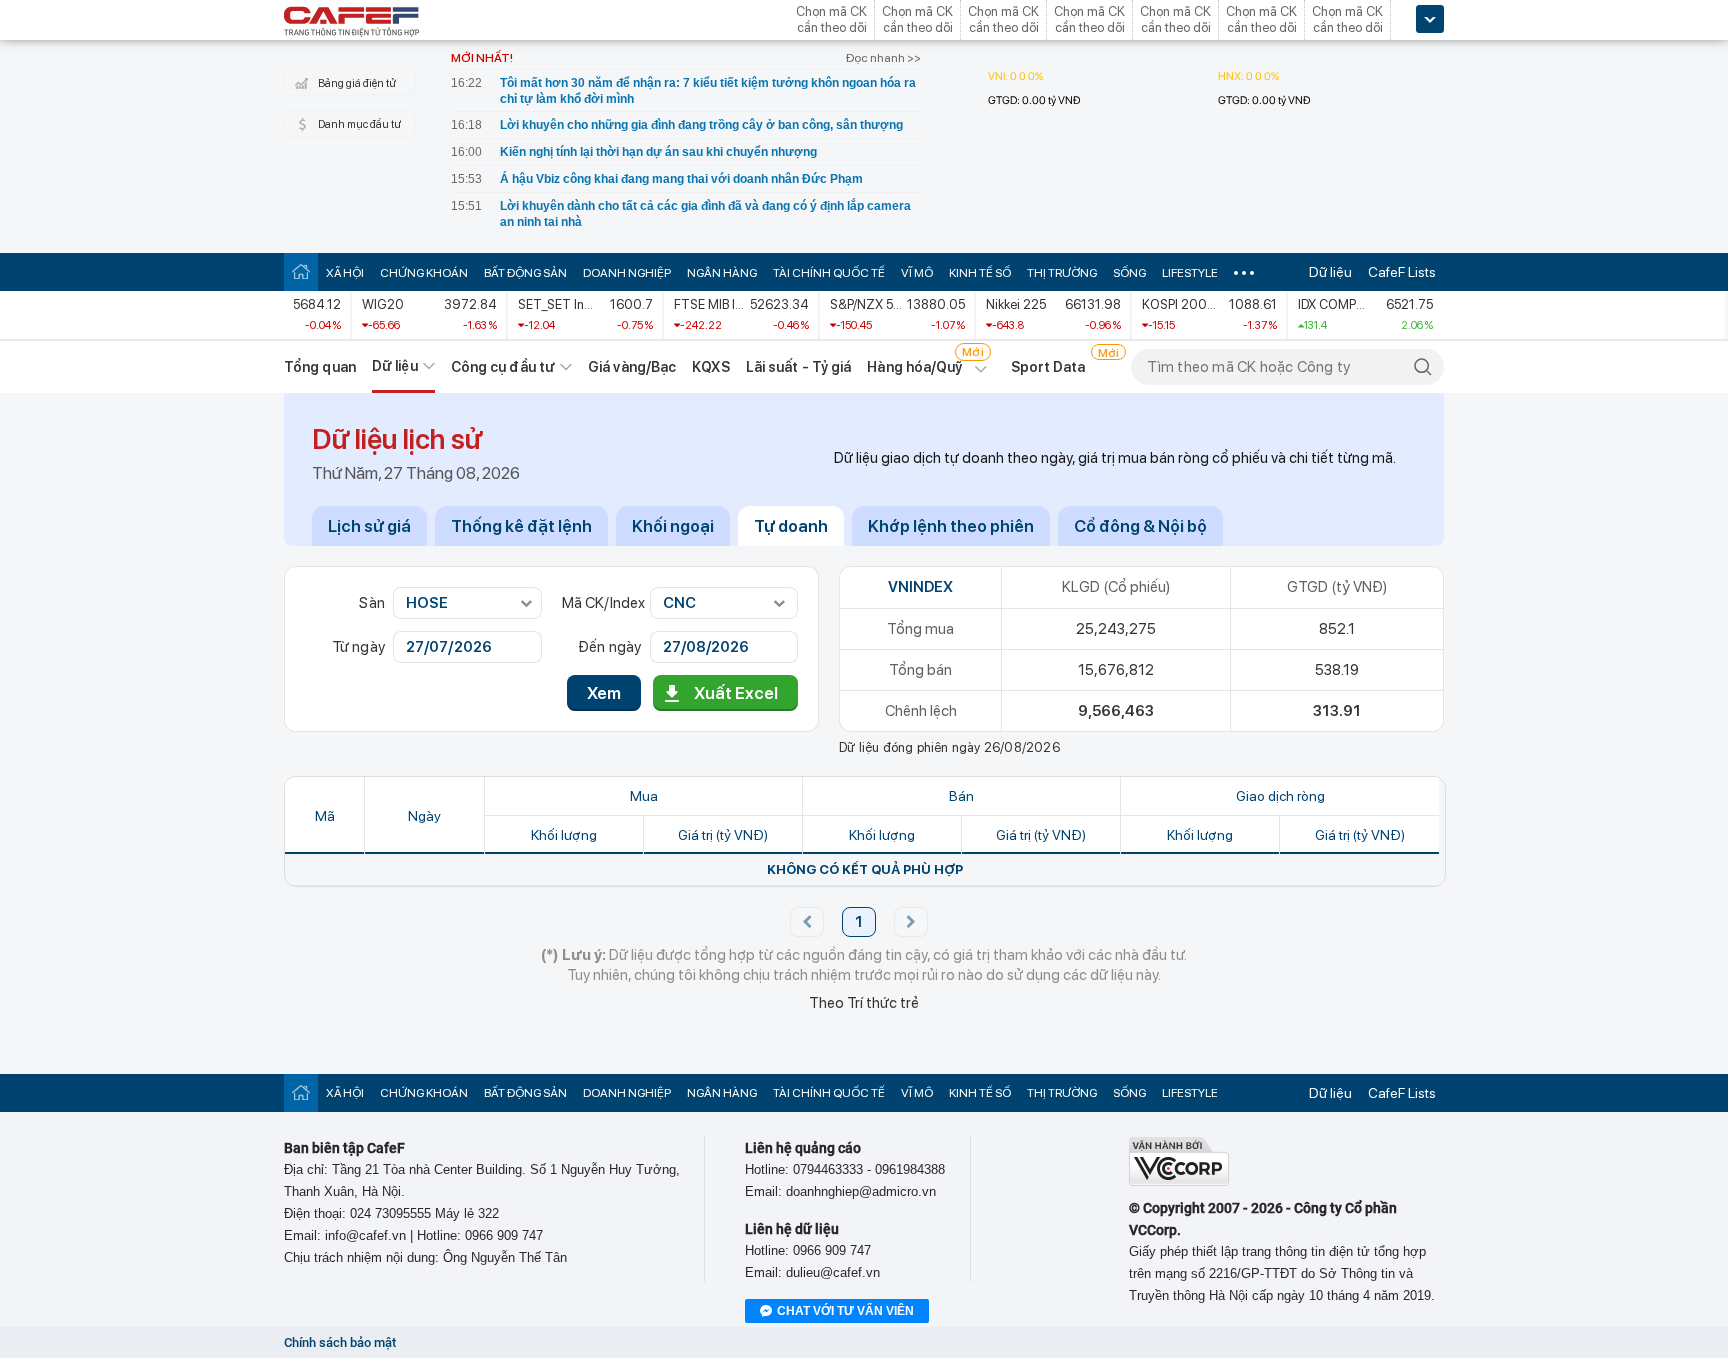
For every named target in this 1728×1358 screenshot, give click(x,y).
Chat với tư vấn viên (845, 1311)
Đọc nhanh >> (883, 58)
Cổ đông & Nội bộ (1140, 526)
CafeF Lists (1402, 272)
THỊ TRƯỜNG (1062, 273)
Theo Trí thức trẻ (864, 1003)
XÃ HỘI (345, 273)
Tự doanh (791, 526)
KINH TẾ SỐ (980, 273)
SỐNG (1129, 273)
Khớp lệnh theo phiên (951, 526)
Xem (604, 693)
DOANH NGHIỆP (627, 273)
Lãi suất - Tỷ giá (799, 367)
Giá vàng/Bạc (632, 367)
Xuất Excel (736, 693)
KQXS (710, 367)
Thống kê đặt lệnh (521, 526)
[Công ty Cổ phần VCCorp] (1179, 1181)
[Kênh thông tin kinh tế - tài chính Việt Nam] (352, 23)
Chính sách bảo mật (340, 1342)
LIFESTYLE (1190, 273)
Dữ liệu (1330, 272)
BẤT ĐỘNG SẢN (525, 273)
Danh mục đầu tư (359, 124)
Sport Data (1048, 367)
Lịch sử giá (369, 526)
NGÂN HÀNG (722, 273)
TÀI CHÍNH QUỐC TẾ (829, 273)
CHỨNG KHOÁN (424, 273)
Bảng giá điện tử (357, 83)
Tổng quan (320, 367)
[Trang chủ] (301, 271)
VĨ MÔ (917, 273)
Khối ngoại (673, 526)
